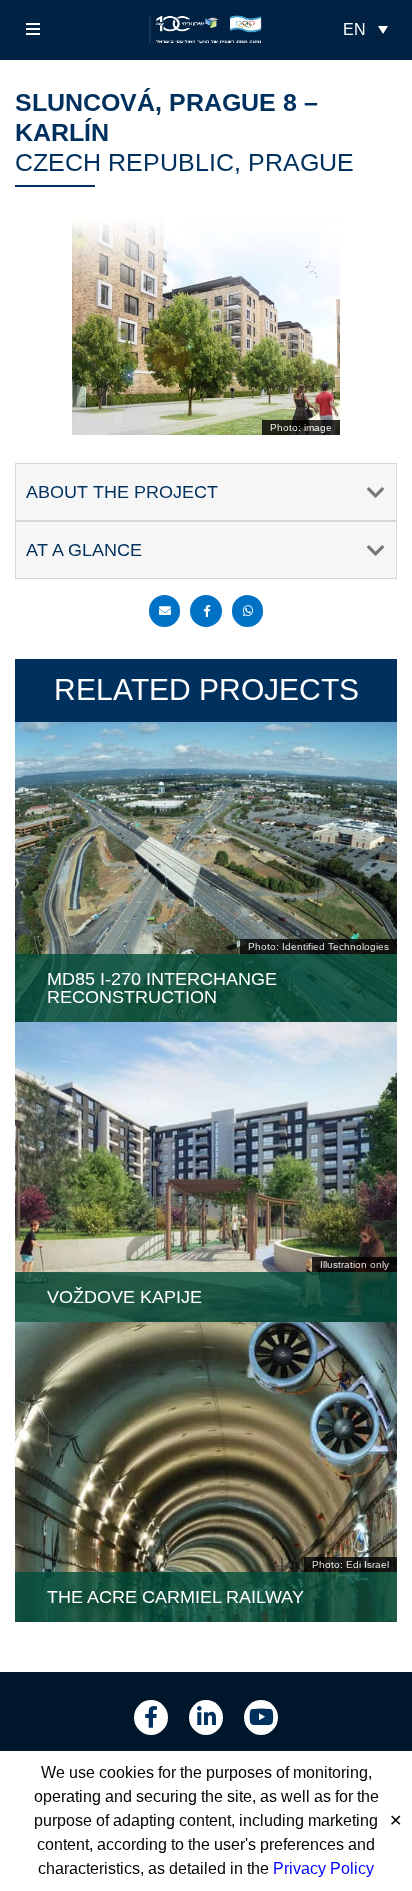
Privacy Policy (323, 1868)
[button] (32, 29)
